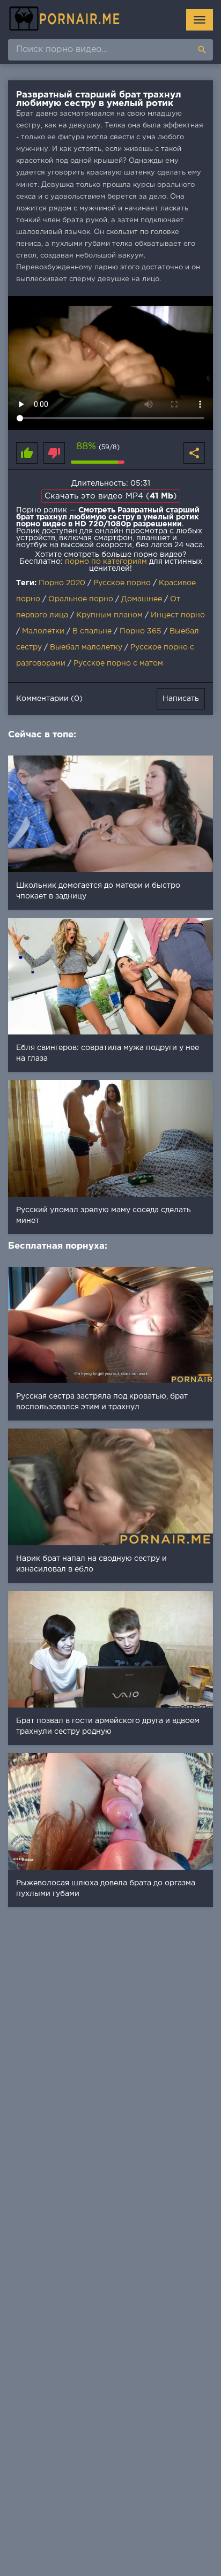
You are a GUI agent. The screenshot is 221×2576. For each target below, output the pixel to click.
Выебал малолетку (86, 647)
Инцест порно (178, 615)
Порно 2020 (62, 583)
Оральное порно (81, 599)
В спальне (92, 631)
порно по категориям (106, 562)
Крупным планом (109, 615)
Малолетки (43, 631)
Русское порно (122, 583)
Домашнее (142, 599)
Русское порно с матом (118, 663)
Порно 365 (141, 631)
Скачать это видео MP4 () (111, 496)
